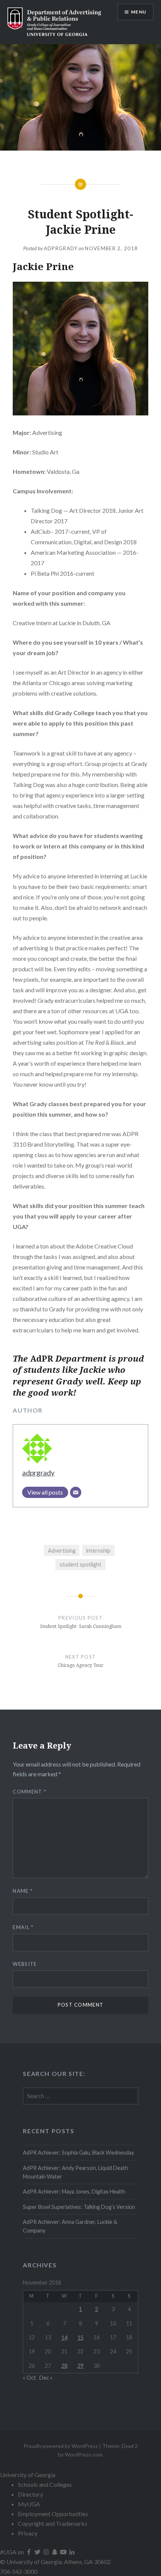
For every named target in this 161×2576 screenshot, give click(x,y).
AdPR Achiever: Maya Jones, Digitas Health (74, 2191)
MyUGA (29, 2504)
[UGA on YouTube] (64, 2552)
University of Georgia (28, 2475)
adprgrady (61, 248)
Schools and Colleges (45, 2484)
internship (98, 1551)
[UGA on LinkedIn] (72, 2552)
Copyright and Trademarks (53, 2523)
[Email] (76, 1492)
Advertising (62, 1551)
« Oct (29, 2378)
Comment (29, 1792)
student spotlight (80, 1564)
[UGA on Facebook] (29, 2552)
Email (23, 1927)
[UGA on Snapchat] (55, 2552)
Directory (31, 2494)
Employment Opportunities (53, 2514)
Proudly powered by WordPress (61, 2446)
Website (25, 1964)
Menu (139, 12)
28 (64, 2366)
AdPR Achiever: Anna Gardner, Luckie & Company (70, 2226)
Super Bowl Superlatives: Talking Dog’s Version (79, 2207)
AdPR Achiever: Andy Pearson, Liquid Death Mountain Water (75, 2172)
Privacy (28, 2533)
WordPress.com (83, 2454)
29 (80, 2366)
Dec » (46, 2378)
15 (80, 2338)
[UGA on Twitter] (38, 2552)
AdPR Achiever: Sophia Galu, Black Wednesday (78, 2153)
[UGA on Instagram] (47, 2552)
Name (23, 1891)
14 (64, 2338)
